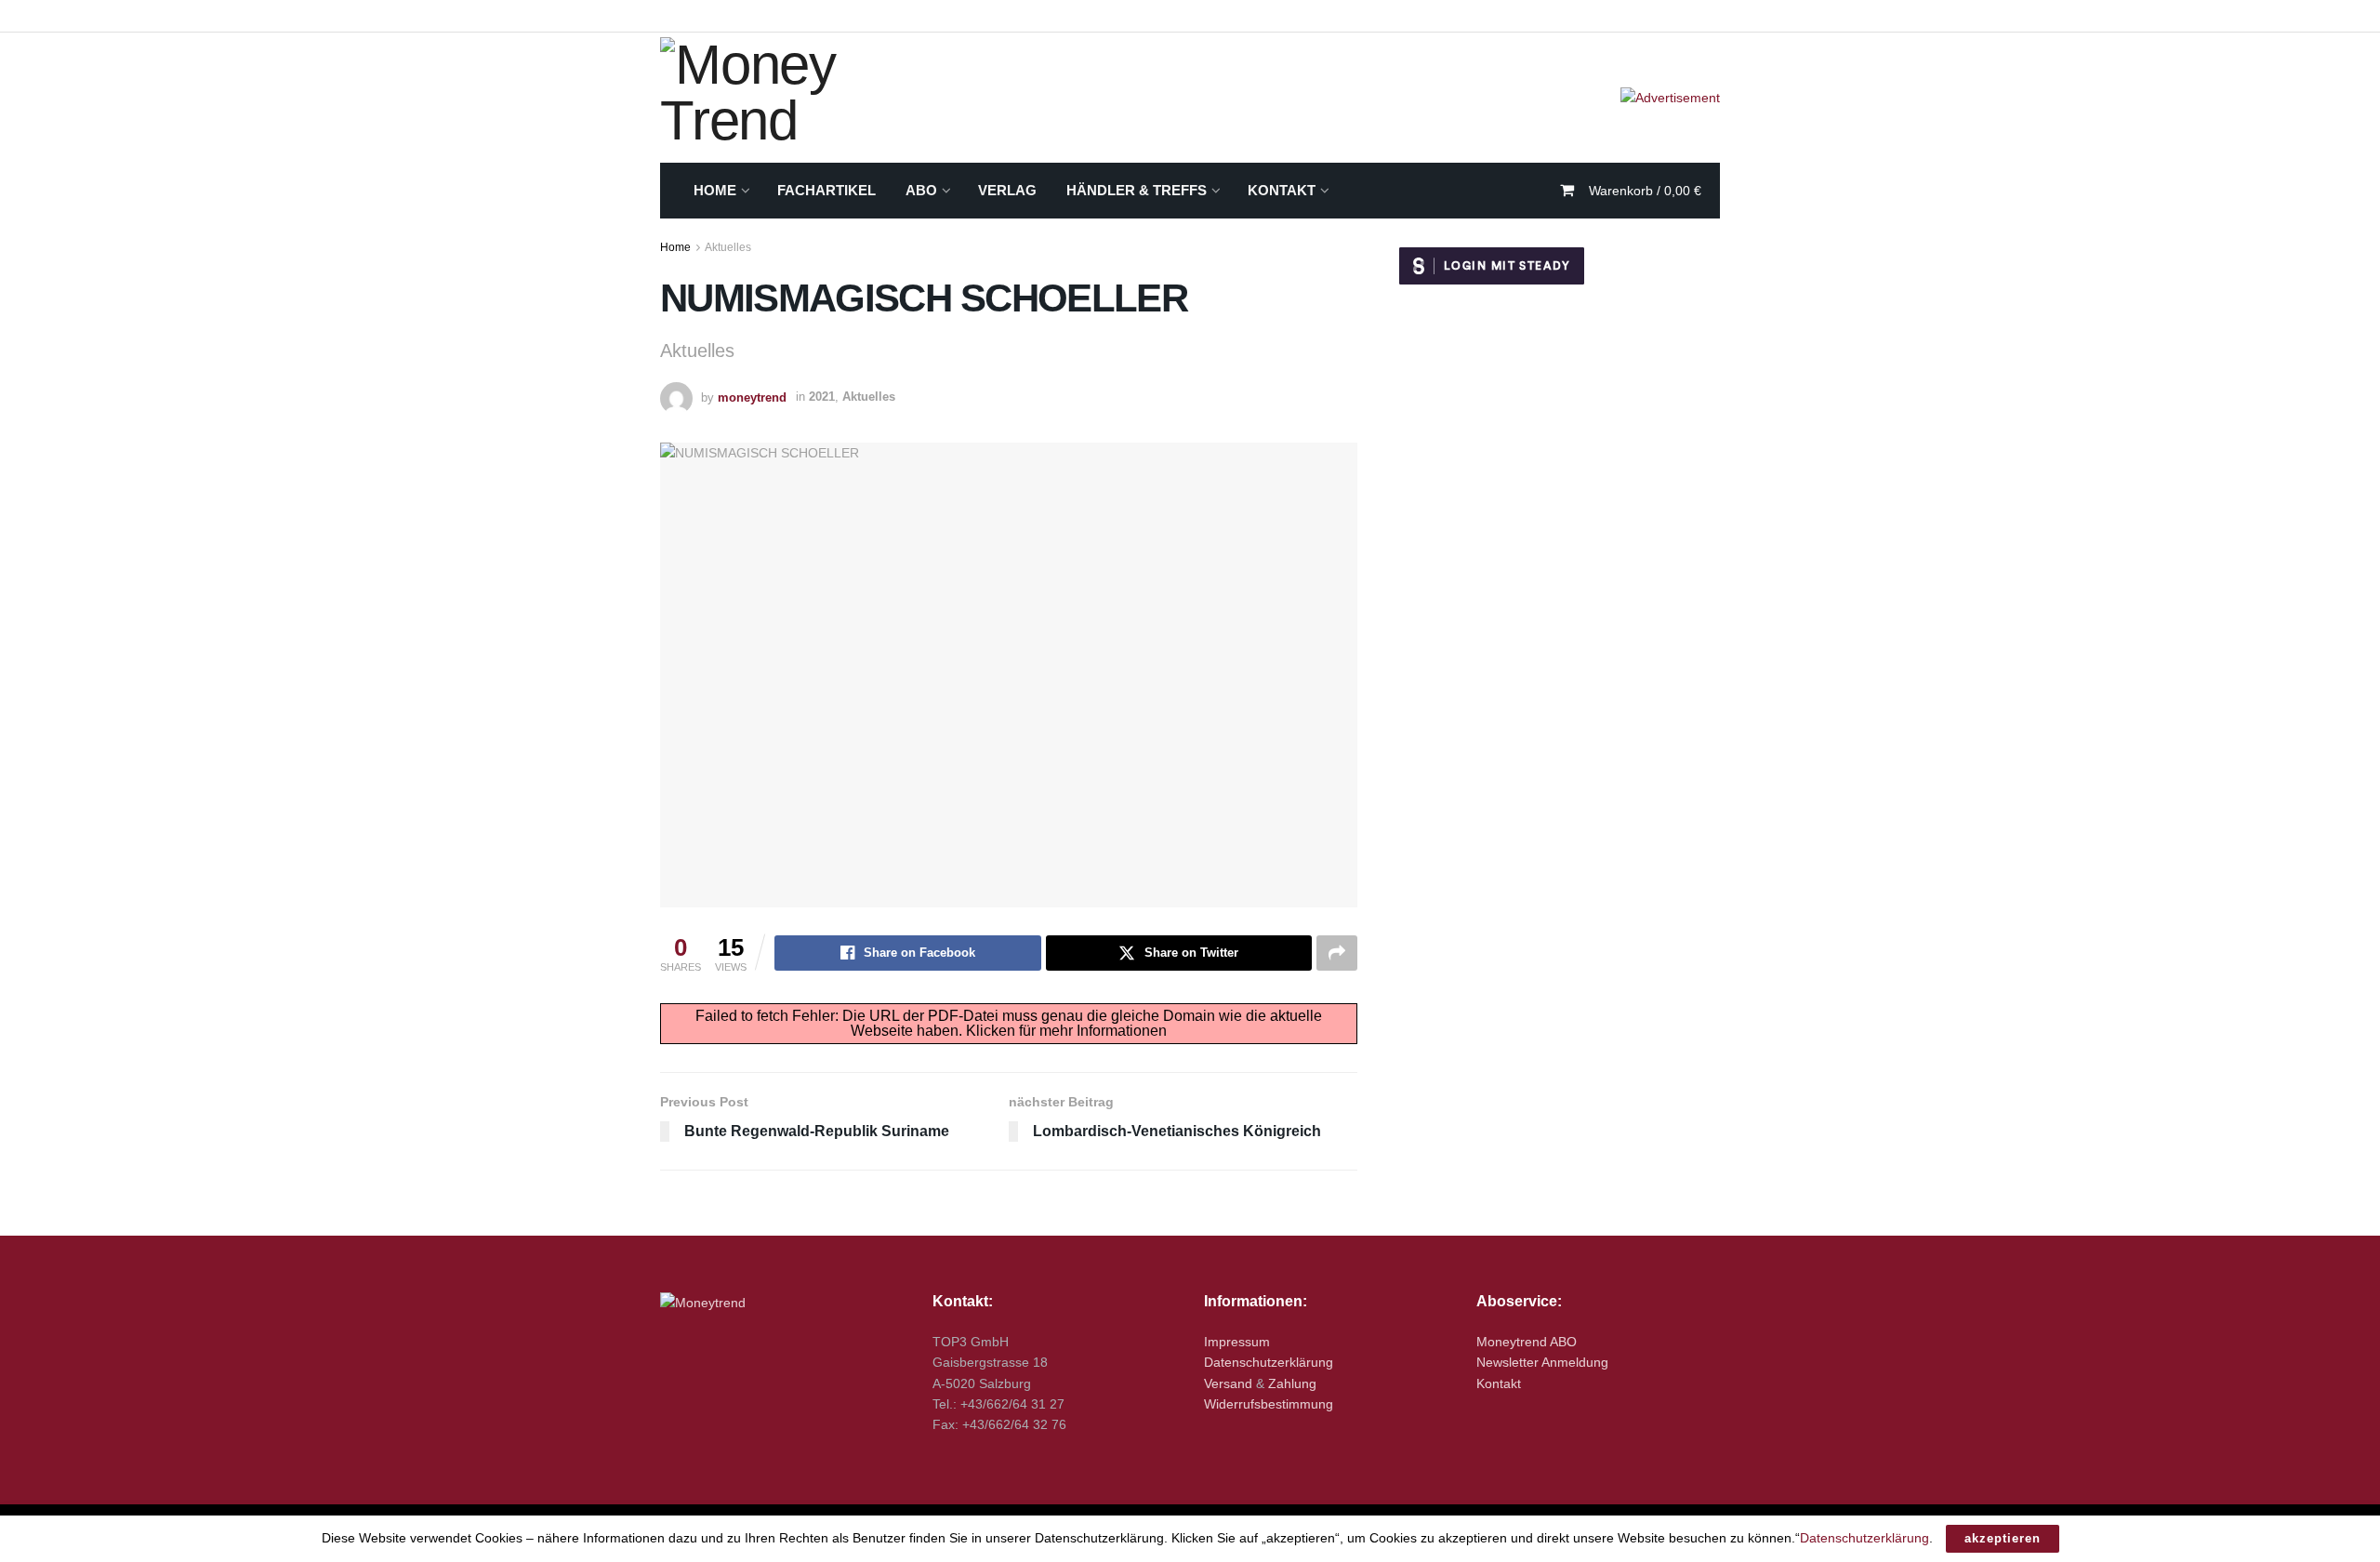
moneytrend (752, 397)
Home (715, 190)
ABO (921, 190)
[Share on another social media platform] (1337, 953)
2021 (822, 397)
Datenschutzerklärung (1269, 1362)
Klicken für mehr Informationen (1066, 1031)
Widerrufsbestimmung (1269, 1404)
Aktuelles (728, 247)
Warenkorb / (1645, 191)
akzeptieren (2003, 1538)
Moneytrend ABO (1527, 1342)
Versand (1228, 1383)
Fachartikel (826, 190)
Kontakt (1282, 190)
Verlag (1007, 190)
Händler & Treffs (1137, 190)
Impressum (1237, 1342)
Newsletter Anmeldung (1542, 1362)
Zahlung (1292, 1383)
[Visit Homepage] (808, 98)
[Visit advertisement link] (1670, 98)
